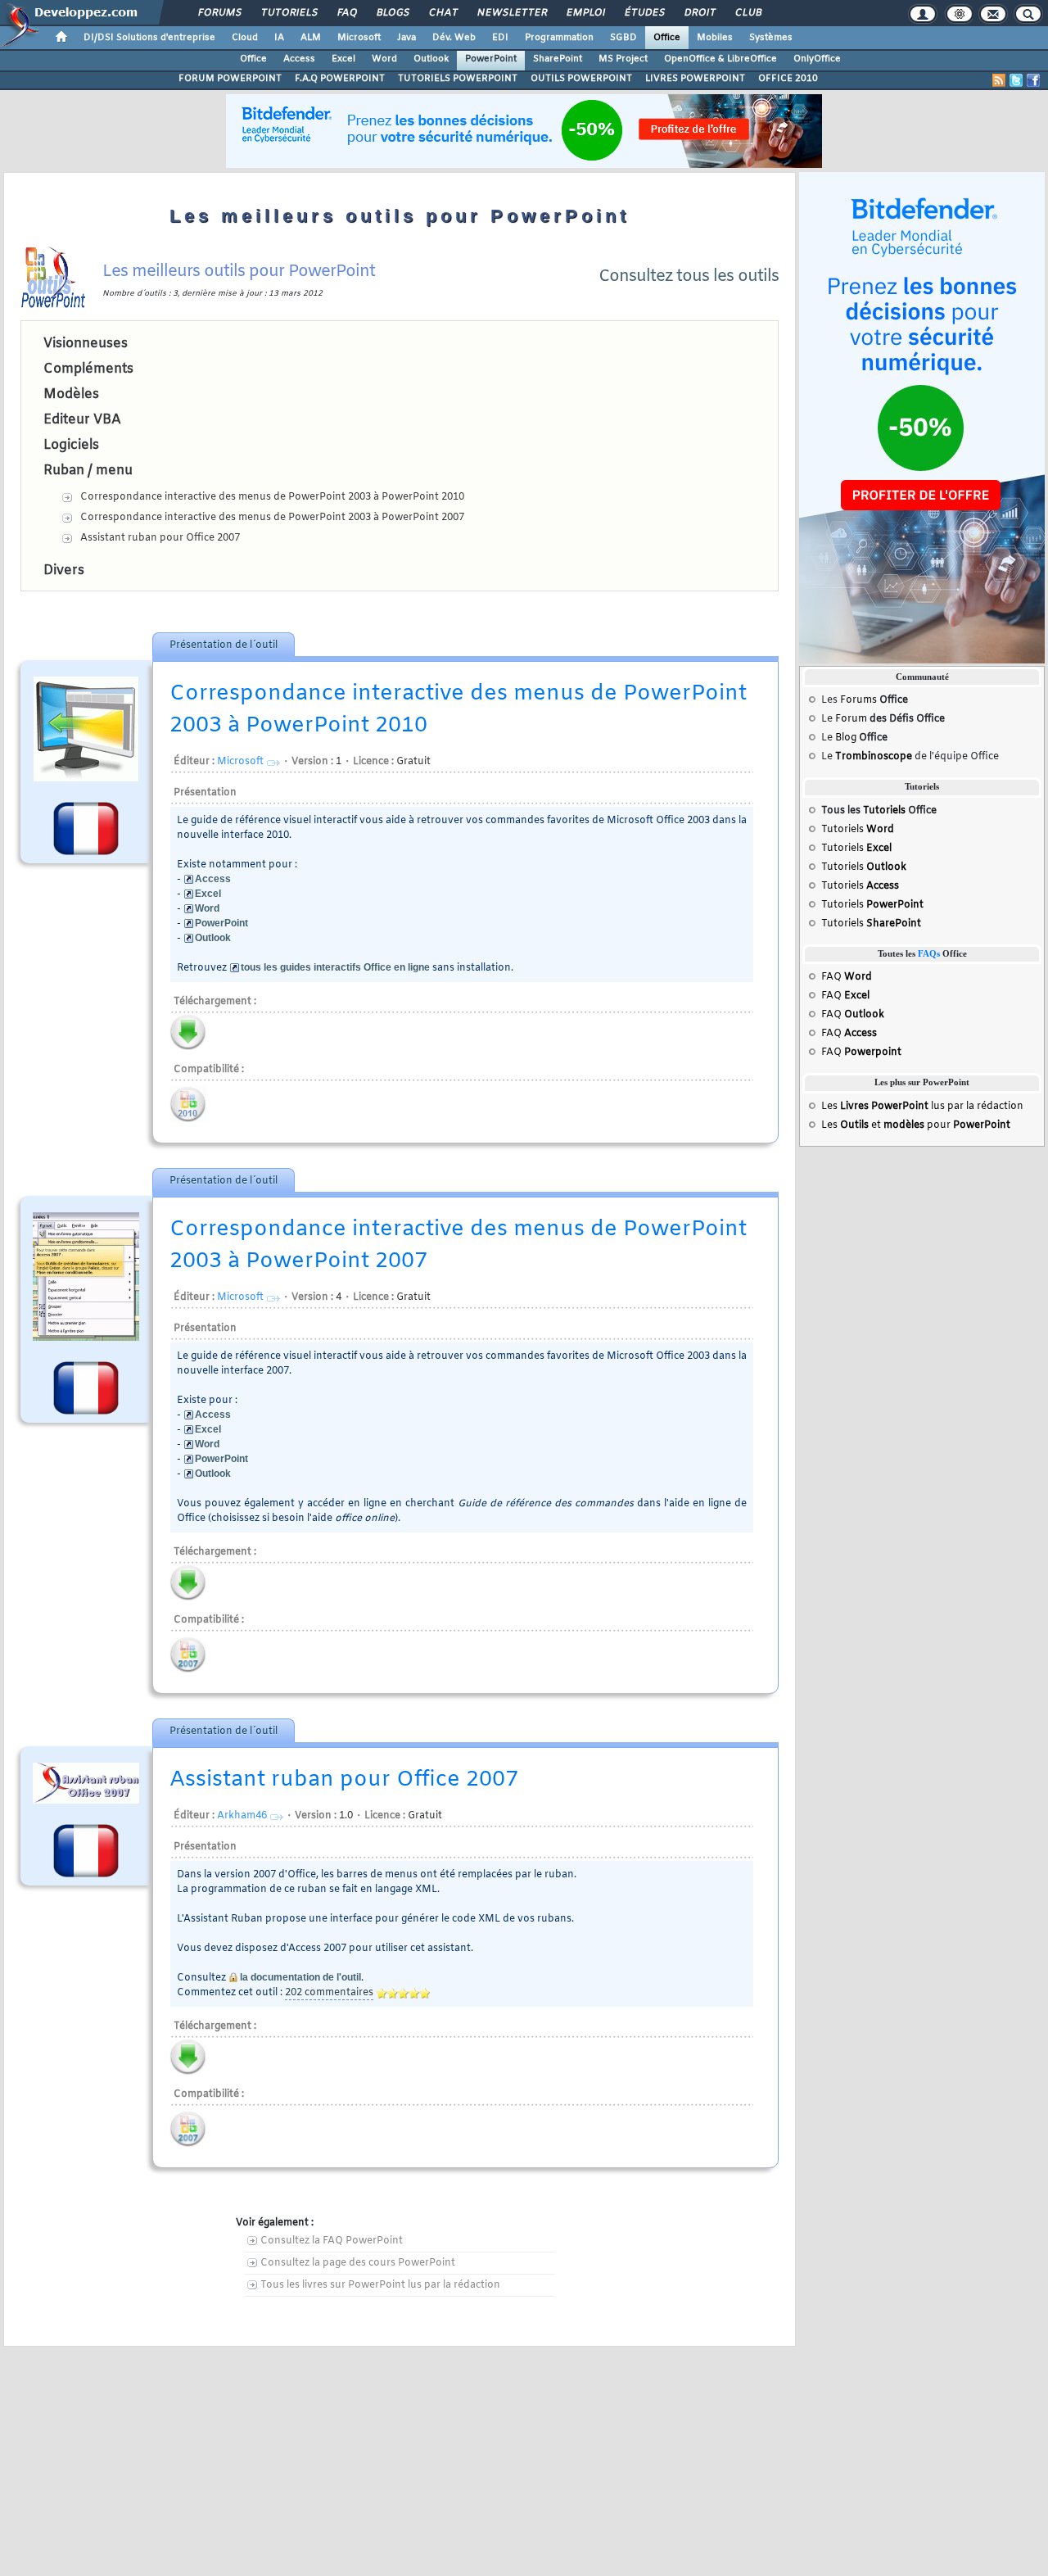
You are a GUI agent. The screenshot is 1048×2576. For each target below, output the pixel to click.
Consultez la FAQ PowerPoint (332, 2241)
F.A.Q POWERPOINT (340, 79)
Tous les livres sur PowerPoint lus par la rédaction (380, 2285)
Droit (699, 13)
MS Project (623, 59)
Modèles (71, 394)
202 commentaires (329, 1993)
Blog (846, 738)
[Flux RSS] (999, 80)
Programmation (559, 38)
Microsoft (359, 38)
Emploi (585, 13)
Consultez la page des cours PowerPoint (358, 2263)
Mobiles (715, 38)
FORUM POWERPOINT (230, 79)
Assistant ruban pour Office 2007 (160, 538)
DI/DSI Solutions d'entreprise (149, 38)
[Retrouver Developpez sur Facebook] (1033, 80)
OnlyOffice (817, 59)
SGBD (623, 38)
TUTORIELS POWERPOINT (458, 79)
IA (279, 38)
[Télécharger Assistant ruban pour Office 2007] (188, 2057)
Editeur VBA (82, 420)
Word (384, 59)
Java (407, 38)
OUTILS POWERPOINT (581, 79)
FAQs (929, 954)
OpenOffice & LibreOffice (720, 59)
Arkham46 (242, 1816)
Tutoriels (289, 13)
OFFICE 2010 (788, 79)
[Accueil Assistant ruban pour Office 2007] (86, 1783)
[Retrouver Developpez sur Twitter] (1016, 80)
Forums (219, 13)
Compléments (88, 369)
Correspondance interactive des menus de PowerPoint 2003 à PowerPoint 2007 (272, 518)
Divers (64, 570)
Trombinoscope (874, 757)
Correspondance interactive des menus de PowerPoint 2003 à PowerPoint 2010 (272, 497)
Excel (343, 59)
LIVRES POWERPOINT (695, 79)
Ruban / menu (88, 471)
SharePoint (558, 59)
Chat (443, 13)
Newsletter (511, 13)
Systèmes (771, 38)
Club (748, 13)
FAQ (346, 13)
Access (299, 59)
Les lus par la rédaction (922, 1107)
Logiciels (71, 445)
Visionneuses (86, 344)
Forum (851, 719)
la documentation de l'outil (300, 1977)
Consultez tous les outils (689, 276)
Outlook (431, 59)
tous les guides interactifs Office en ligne (335, 967)
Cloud (245, 38)
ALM (311, 38)
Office (667, 38)
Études (644, 13)
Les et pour (916, 1125)
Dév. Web (454, 38)
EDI (500, 38)
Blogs (392, 13)
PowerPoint (491, 59)
